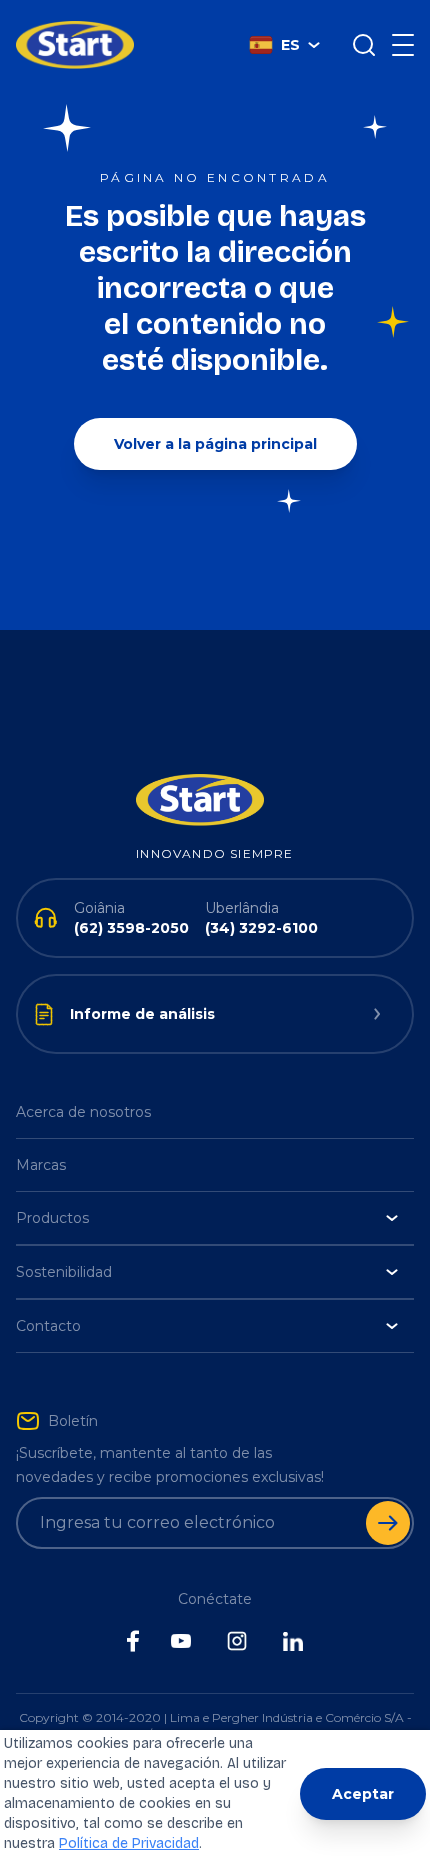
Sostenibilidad (64, 1272)
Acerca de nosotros (83, 1112)
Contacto (48, 1326)
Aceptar (363, 1794)
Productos (52, 1218)
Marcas (41, 1165)
